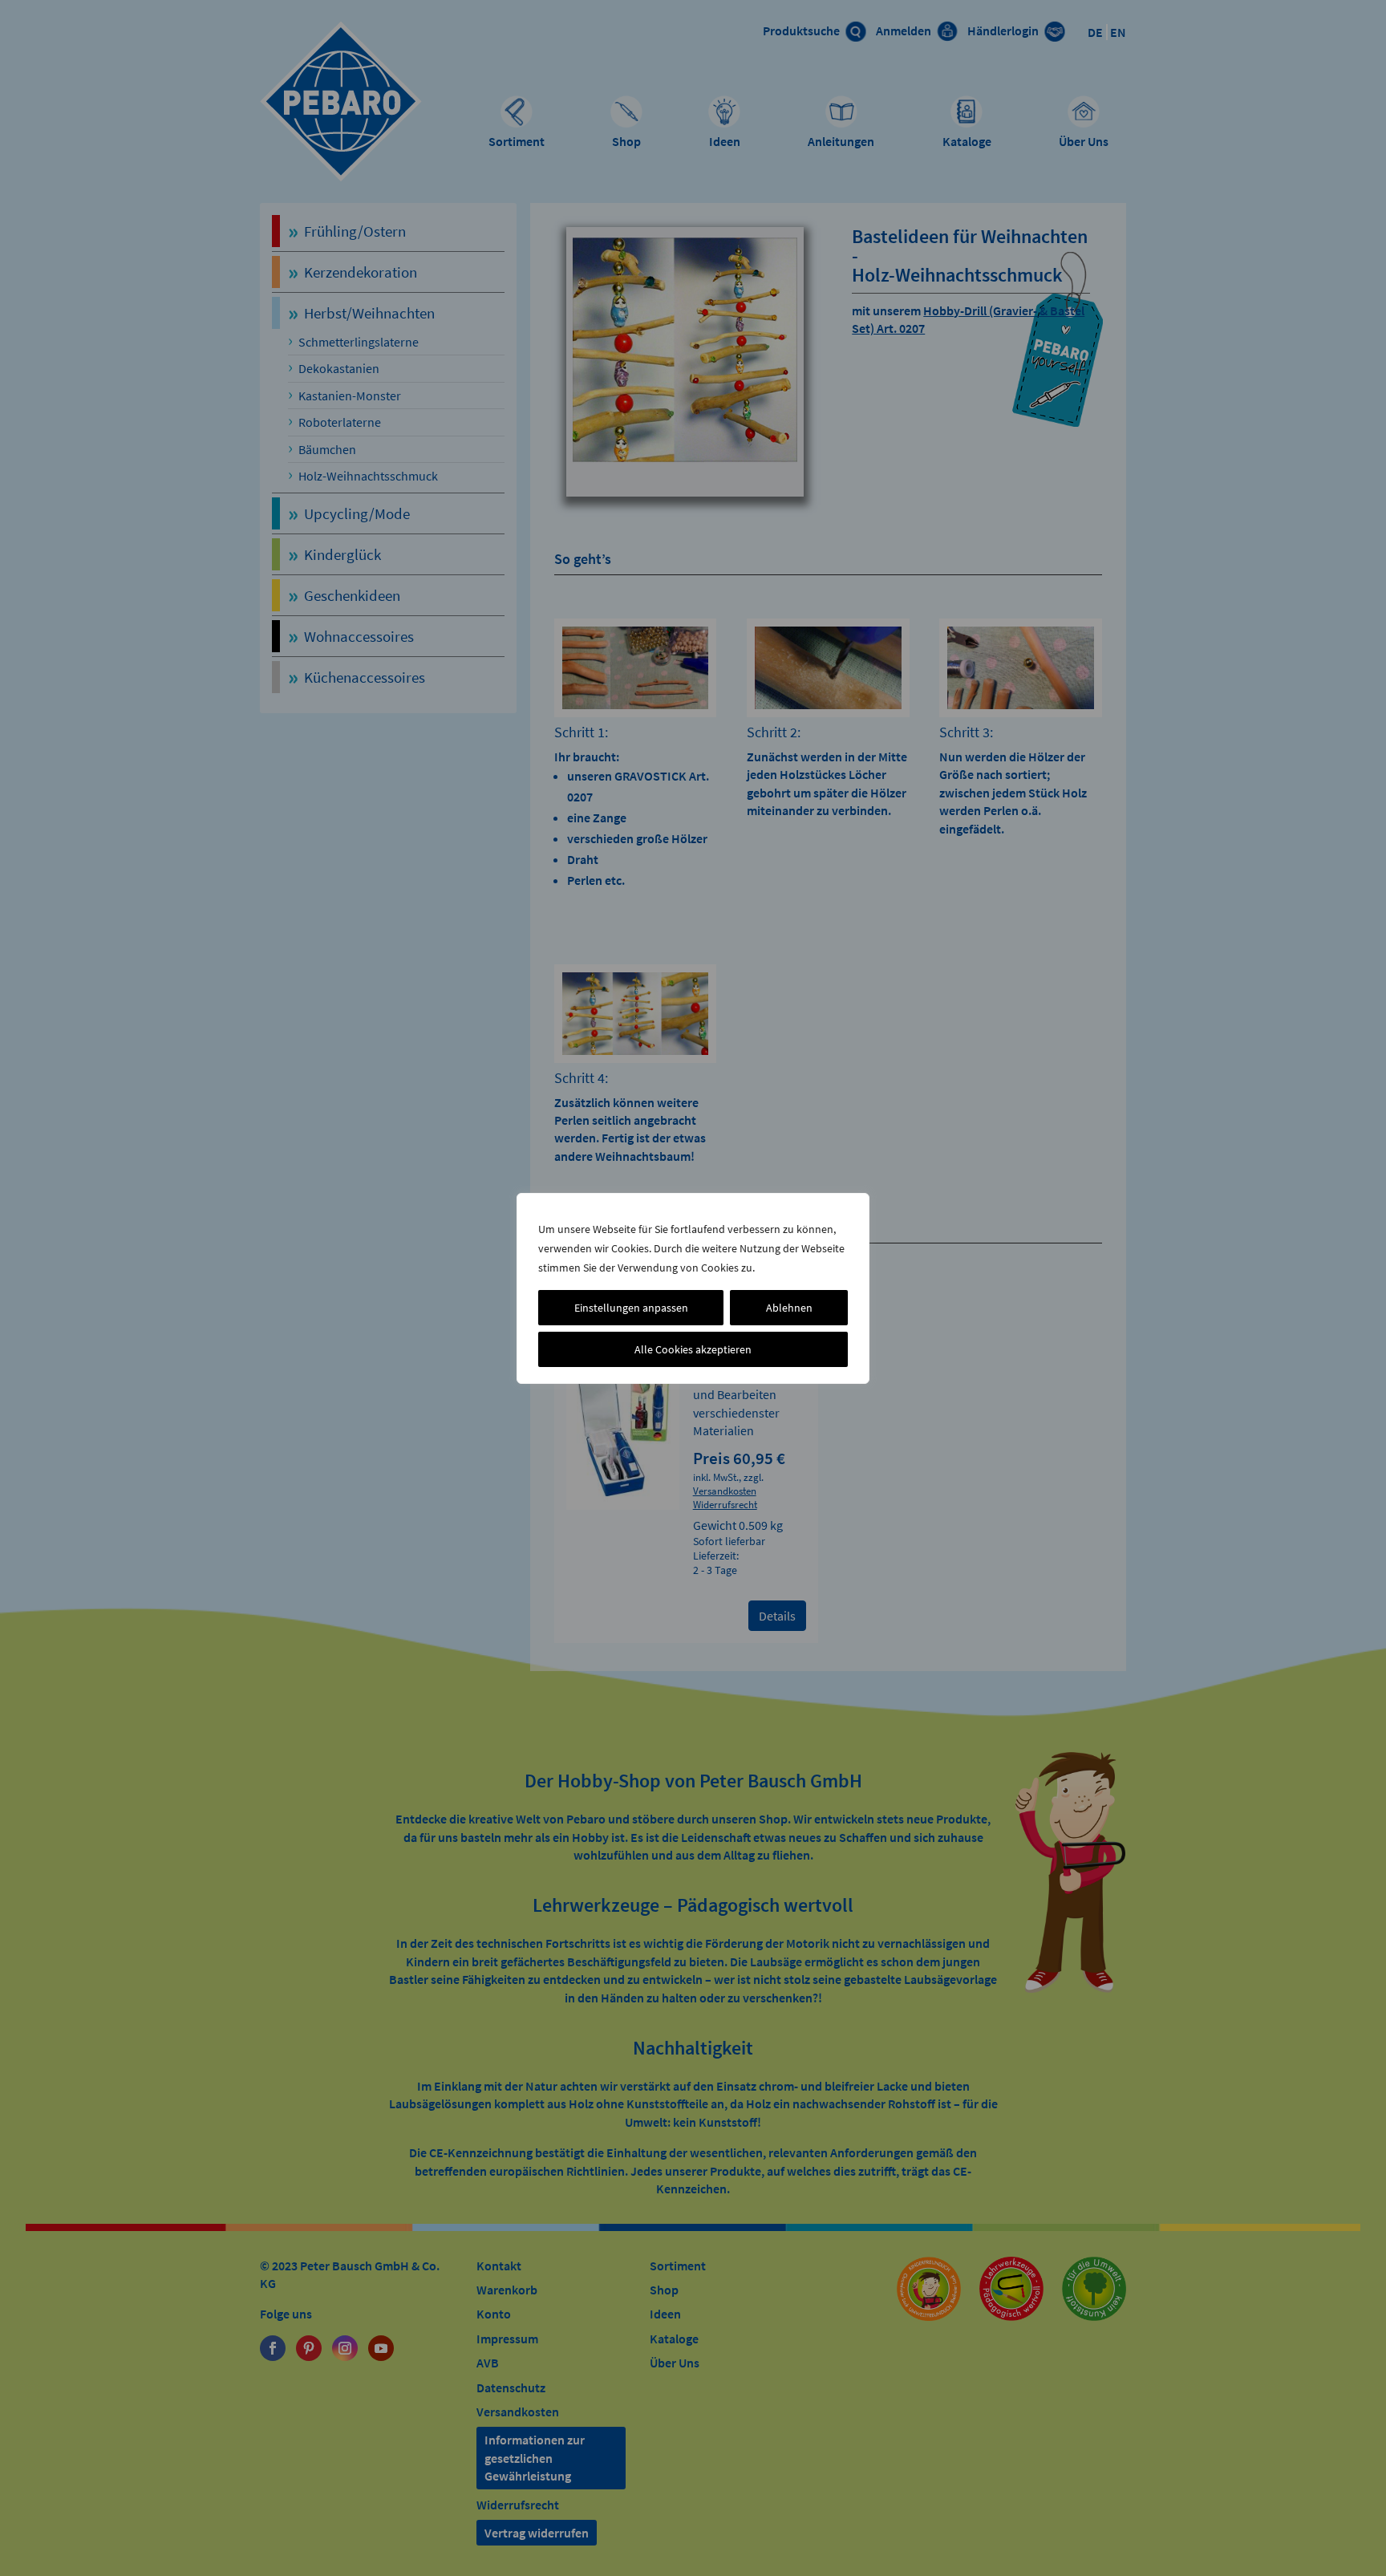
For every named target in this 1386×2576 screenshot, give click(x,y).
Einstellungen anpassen (631, 1308)
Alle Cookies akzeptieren (693, 1349)
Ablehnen (789, 1308)
